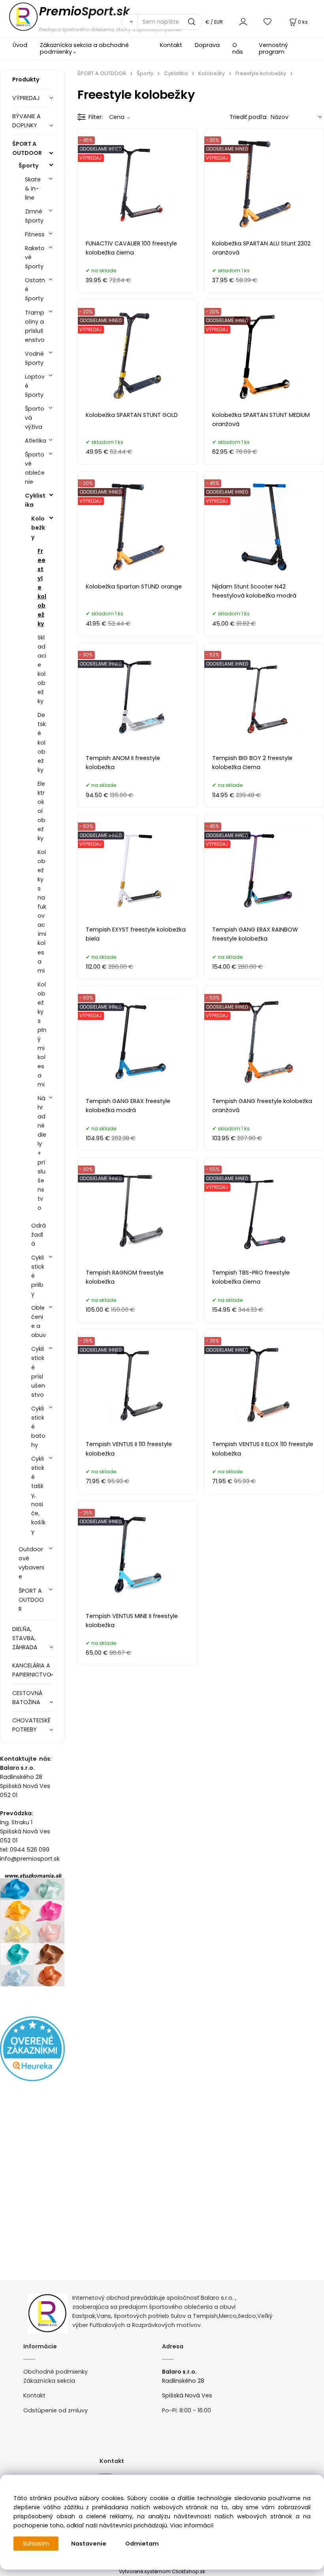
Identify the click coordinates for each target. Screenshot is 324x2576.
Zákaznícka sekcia (49, 2381)
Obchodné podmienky (56, 2372)
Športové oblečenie (35, 468)
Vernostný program (273, 48)
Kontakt (171, 45)
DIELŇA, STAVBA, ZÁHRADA (25, 1638)
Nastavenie (89, 2544)
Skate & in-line (33, 189)
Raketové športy (35, 257)
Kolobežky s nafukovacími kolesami (42, 911)
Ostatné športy (35, 289)
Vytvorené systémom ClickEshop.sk (162, 2571)
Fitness (35, 234)
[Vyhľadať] (130, 22)
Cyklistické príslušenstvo (38, 1372)
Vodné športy (34, 358)
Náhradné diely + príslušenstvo (42, 1153)
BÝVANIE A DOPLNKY (26, 121)
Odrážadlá (39, 1235)
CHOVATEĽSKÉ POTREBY (31, 1725)
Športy (29, 166)
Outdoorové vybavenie (31, 1563)
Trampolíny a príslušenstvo (35, 326)
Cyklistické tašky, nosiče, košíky (38, 1495)
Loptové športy (35, 386)
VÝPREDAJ (26, 98)
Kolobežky (38, 528)
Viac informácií (192, 2525)
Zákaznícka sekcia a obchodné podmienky (84, 48)
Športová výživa (35, 418)
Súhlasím (36, 2544)
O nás (238, 48)
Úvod (20, 45)
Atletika (36, 441)
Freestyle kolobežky (42, 587)
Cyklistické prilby (38, 1276)
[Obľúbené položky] (268, 22)
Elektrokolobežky (41, 811)
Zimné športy (34, 216)
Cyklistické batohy (38, 1427)
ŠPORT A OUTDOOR (27, 148)
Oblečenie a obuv (39, 1321)
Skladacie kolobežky (42, 669)
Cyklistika (35, 500)
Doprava (207, 45)
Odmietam (142, 2544)
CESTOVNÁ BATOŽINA (27, 1698)
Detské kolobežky (42, 742)
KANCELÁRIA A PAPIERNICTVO (32, 1670)
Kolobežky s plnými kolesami (42, 1035)
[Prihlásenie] (243, 22)
